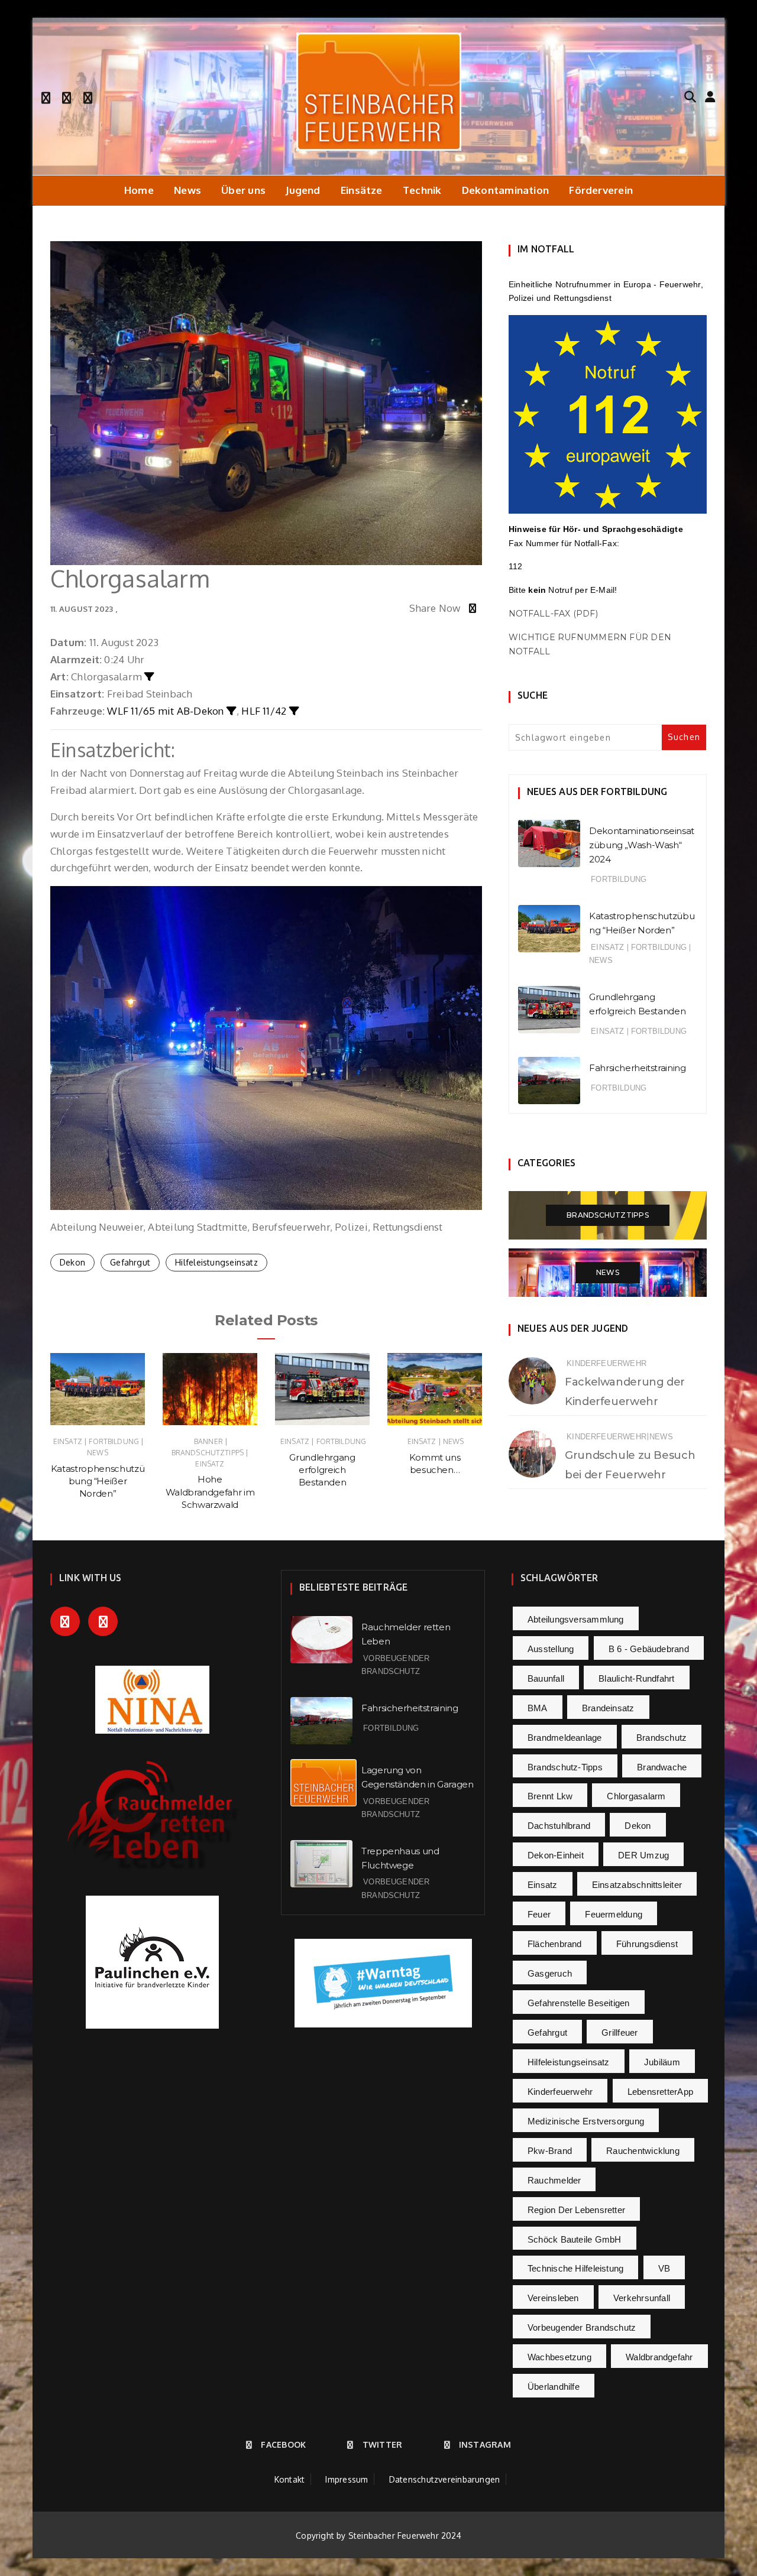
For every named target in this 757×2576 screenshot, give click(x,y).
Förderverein (601, 190)
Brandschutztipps (208, 1453)
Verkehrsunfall (642, 2298)
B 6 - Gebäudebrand (649, 1649)
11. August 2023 (82, 609)
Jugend (303, 190)
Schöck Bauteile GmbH (575, 2239)
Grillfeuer (619, 2032)
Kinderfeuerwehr (606, 1363)
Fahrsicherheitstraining (637, 1068)
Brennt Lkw (550, 1796)
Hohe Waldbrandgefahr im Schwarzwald (210, 1492)
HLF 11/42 (264, 711)
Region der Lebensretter (576, 2210)
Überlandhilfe (554, 2387)
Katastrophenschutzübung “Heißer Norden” (98, 1481)
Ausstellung (551, 1649)
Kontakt (290, 2479)
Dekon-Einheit (556, 1855)
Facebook (283, 2444)
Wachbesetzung (559, 2357)
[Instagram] (88, 96)
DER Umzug (643, 1855)
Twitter (382, 2444)
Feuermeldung (614, 1914)
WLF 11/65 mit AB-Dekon (165, 711)
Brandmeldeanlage (565, 1738)
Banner (208, 1441)
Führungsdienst (647, 1944)
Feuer (539, 1914)
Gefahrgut (130, 1262)
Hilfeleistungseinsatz (216, 1262)
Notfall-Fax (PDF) (553, 614)
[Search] (690, 96)
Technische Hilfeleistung (575, 2268)
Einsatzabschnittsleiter (637, 1885)
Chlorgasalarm (636, 1796)
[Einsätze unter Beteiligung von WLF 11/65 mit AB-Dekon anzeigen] (232, 711)
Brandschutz (661, 1738)
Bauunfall (546, 1678)
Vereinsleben (553, 2298)
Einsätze (362, 190)
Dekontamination (505, 190)
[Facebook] (46, 96)
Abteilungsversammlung (576, 1619)
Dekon (72, 1262)
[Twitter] (67, 96)
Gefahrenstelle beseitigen (579, 2003)
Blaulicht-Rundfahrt (636, 1678)
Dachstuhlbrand (559, 1826)
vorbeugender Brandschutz (582, 2327)
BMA (538, 1708)
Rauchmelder (554, 2180)
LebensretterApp (660, 2092)
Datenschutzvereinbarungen (445, 2479)
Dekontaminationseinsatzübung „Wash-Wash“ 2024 (642, 845)
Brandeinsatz (608, 1708)
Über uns (243, 190)
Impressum (347, 2479)
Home (139, 190)
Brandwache (662, 1767)
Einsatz (68, 1441)
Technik (422, 190)
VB (664, 2268)
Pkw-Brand (550, 2151)
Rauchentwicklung (643, 2151)
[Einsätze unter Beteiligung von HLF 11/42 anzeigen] (294, 711)
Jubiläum (662, 2062)
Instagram (485, 2444)
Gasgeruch (550, 1973)
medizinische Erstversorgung (586, 2121)
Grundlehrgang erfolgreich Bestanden (322, 1470)
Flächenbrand (555, 1944)
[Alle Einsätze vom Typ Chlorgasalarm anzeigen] (149, 677)
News (187, 190)
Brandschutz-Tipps (565, 1767)
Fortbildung (114, 1441)
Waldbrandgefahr (659, 2357)
